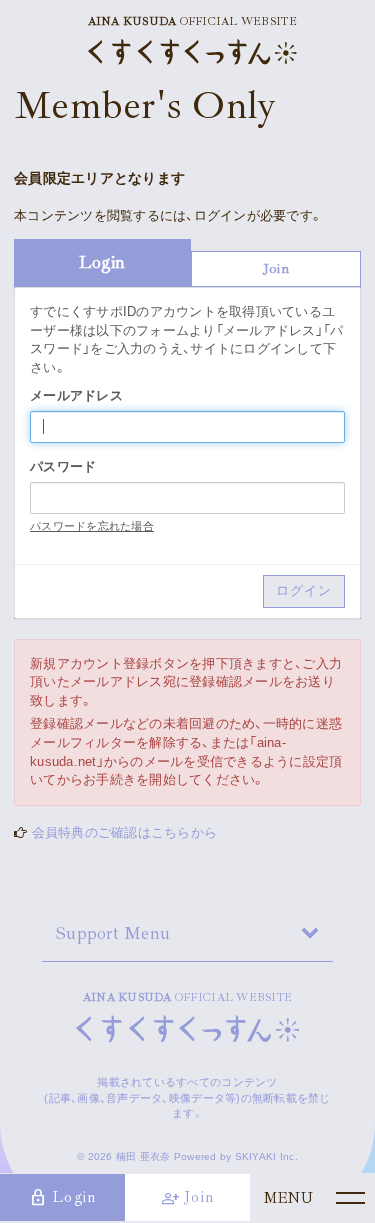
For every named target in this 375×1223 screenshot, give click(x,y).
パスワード (63, 466)
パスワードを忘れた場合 (92, 526)
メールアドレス (76, 395)
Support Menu (113, 933)
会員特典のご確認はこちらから (125, 832)
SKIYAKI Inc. (266, 1156)
